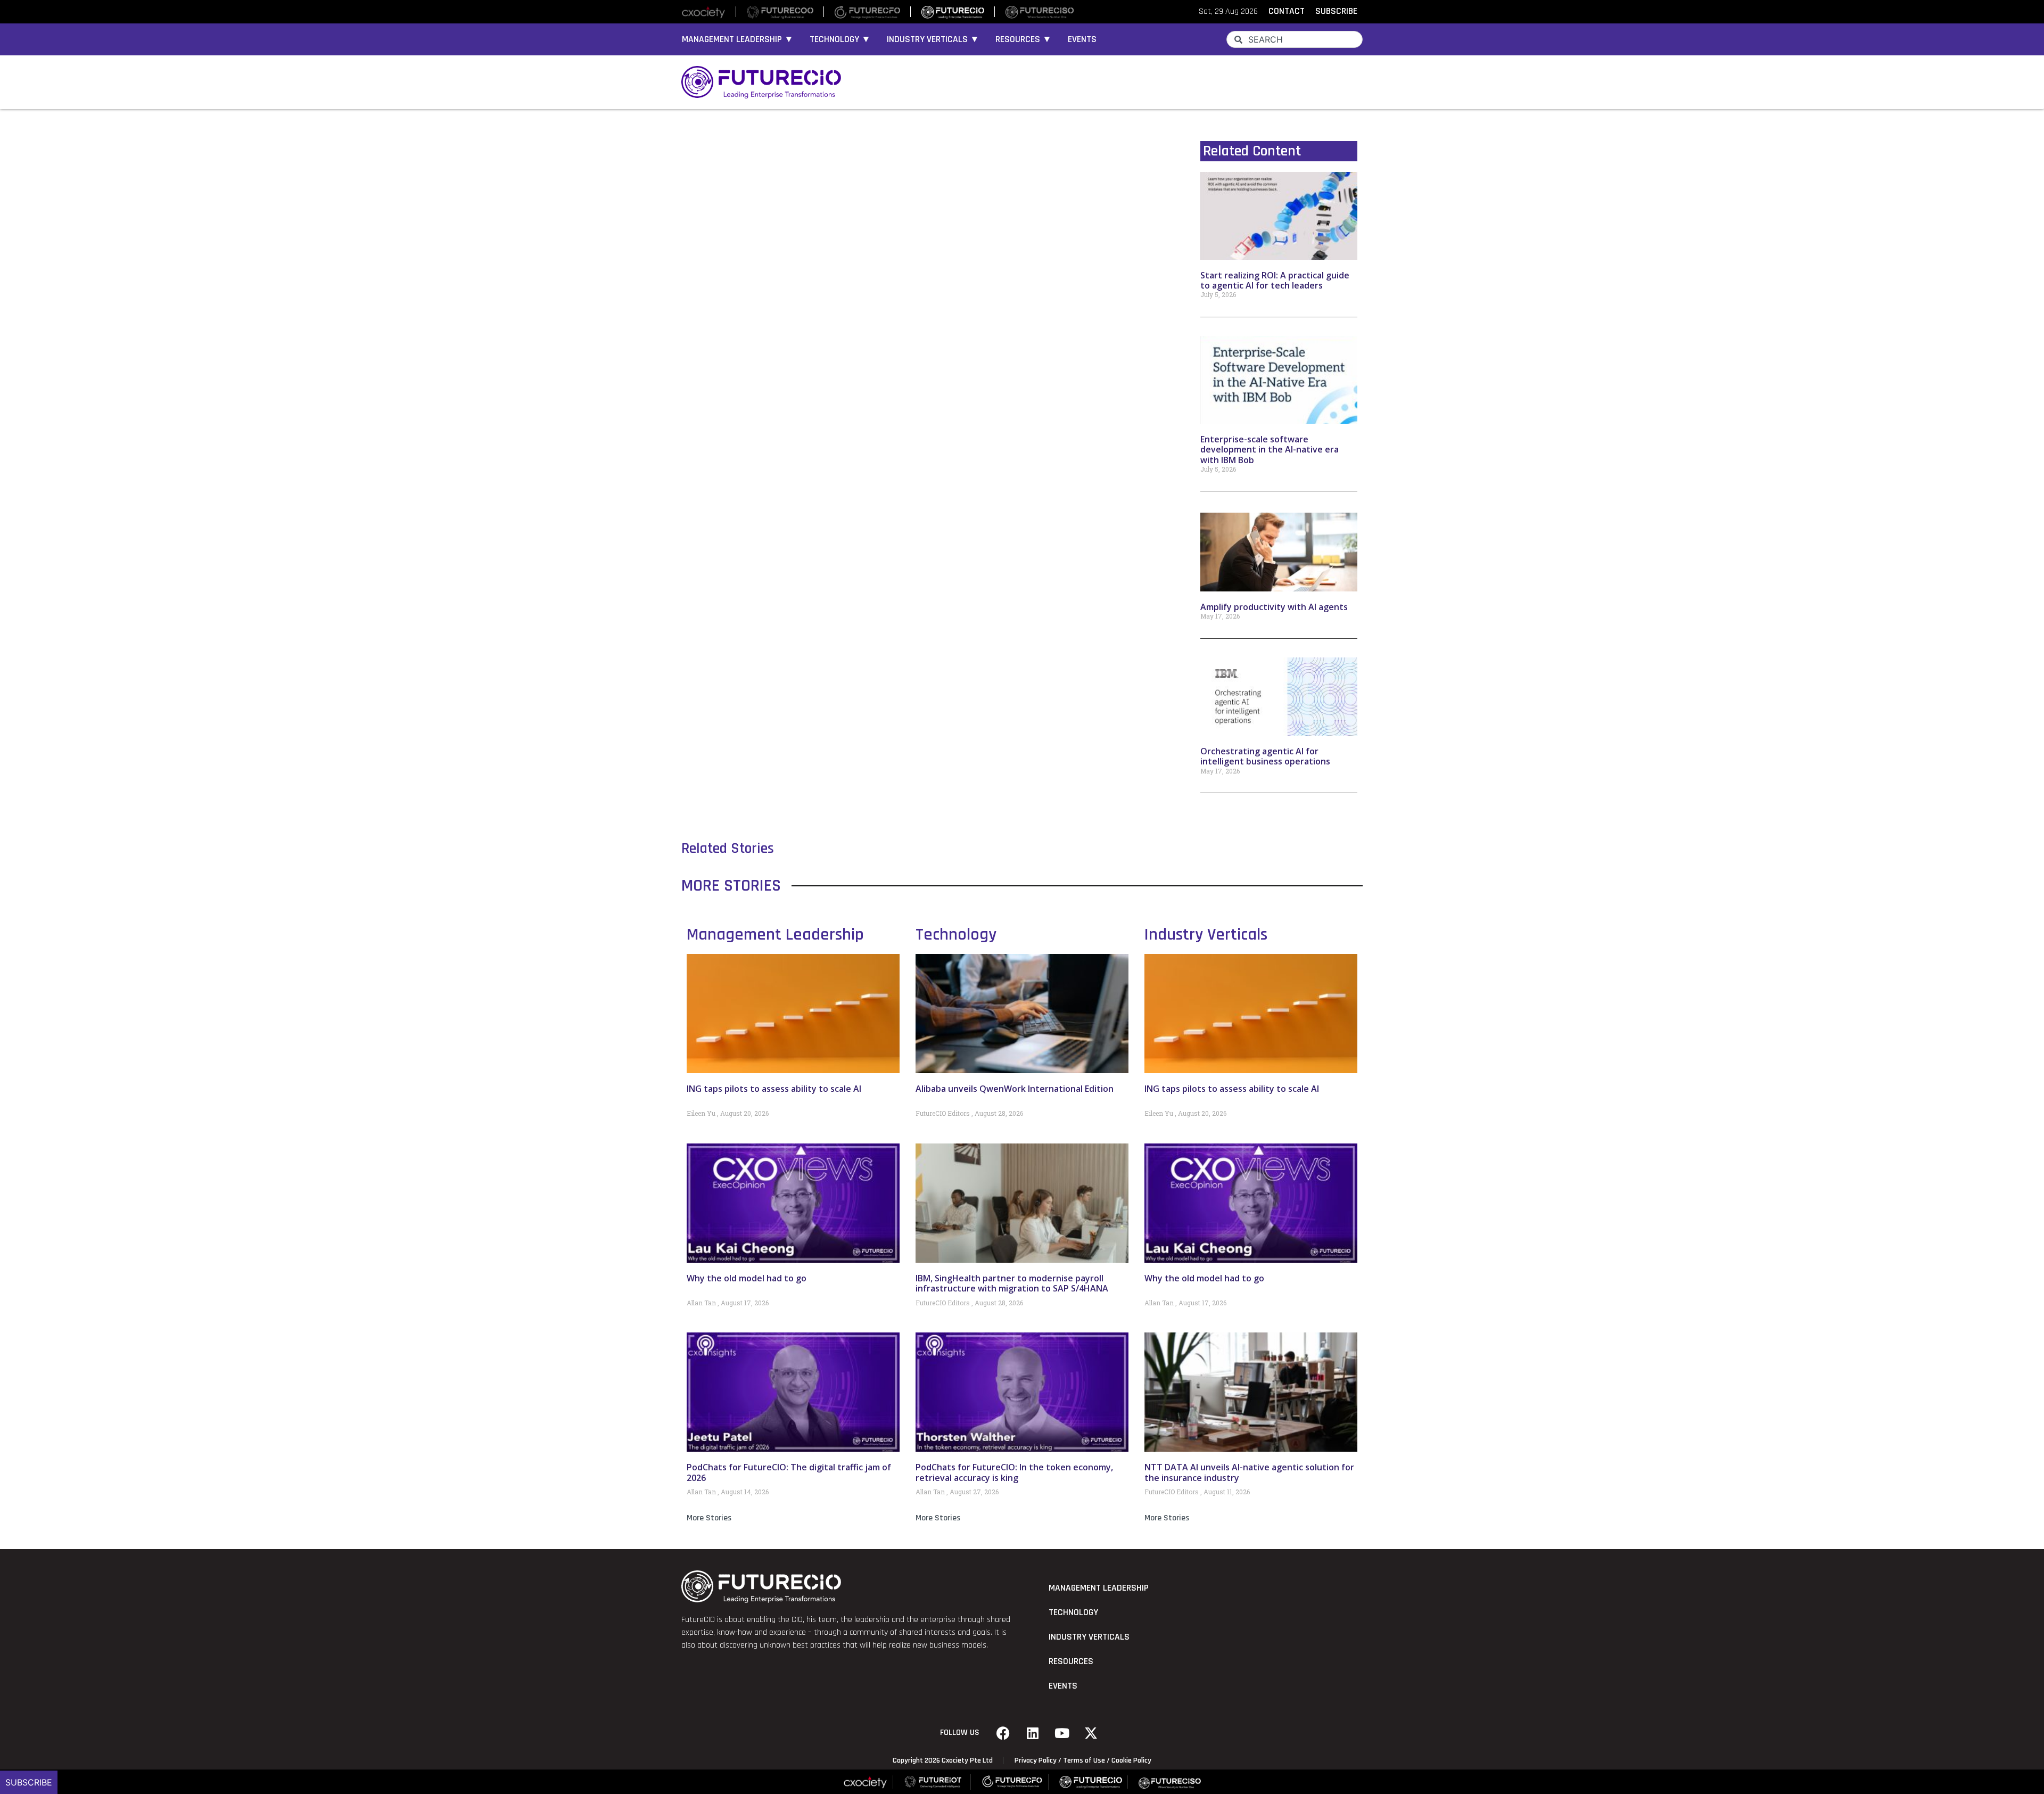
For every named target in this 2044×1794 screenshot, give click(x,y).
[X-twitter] (1091, 1733)
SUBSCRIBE (1336, 11)
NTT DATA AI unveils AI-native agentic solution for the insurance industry (1249, 1472)
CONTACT (1287, 11)
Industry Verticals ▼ (933, 39)
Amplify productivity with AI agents (1274, 607)
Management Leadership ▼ (738, 39)
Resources (1071, 1661)
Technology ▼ (840, 39)
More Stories (709, 1518)
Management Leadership (775, 935)
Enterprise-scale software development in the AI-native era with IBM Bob (1270, 449)
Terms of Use (1084, 1760)
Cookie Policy (1131, 1760)
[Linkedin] (1033, 1733)
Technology (956, 935)
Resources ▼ (1024, 39)
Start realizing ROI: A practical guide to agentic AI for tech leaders (1275, 280)
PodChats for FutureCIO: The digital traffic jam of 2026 (789, 1472)
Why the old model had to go (747, 1278)
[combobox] (1295, 39)
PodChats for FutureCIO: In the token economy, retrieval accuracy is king (1014, 1472)
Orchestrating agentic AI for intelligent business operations (1265, 756)
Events (1082, 39)
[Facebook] (1003, 1733)
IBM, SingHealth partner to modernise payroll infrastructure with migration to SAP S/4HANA (1012, 1283)
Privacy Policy (1036, 1760)
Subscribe (29, 1782)
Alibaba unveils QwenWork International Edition (1015, 1089)
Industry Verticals (1206, 935)
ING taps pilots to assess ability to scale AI (774, 1089)
